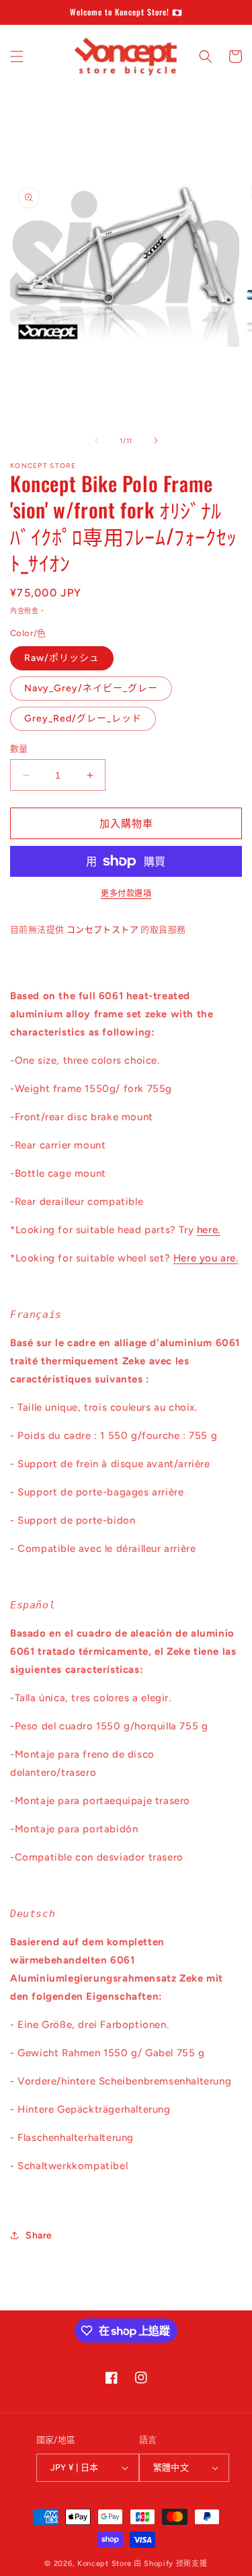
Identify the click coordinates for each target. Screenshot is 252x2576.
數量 (19, 749)
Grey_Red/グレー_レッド (83, 718)
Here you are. (206, 1258)
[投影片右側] (156, 440)
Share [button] (39, 2235)
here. (209, 1230)
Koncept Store (104, 2564)
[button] (17, 56)
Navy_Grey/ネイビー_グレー (91, 688)
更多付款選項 (126, 894)
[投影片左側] (97, 440)
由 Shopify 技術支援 (171, 2564)
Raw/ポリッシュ (62, 658)
